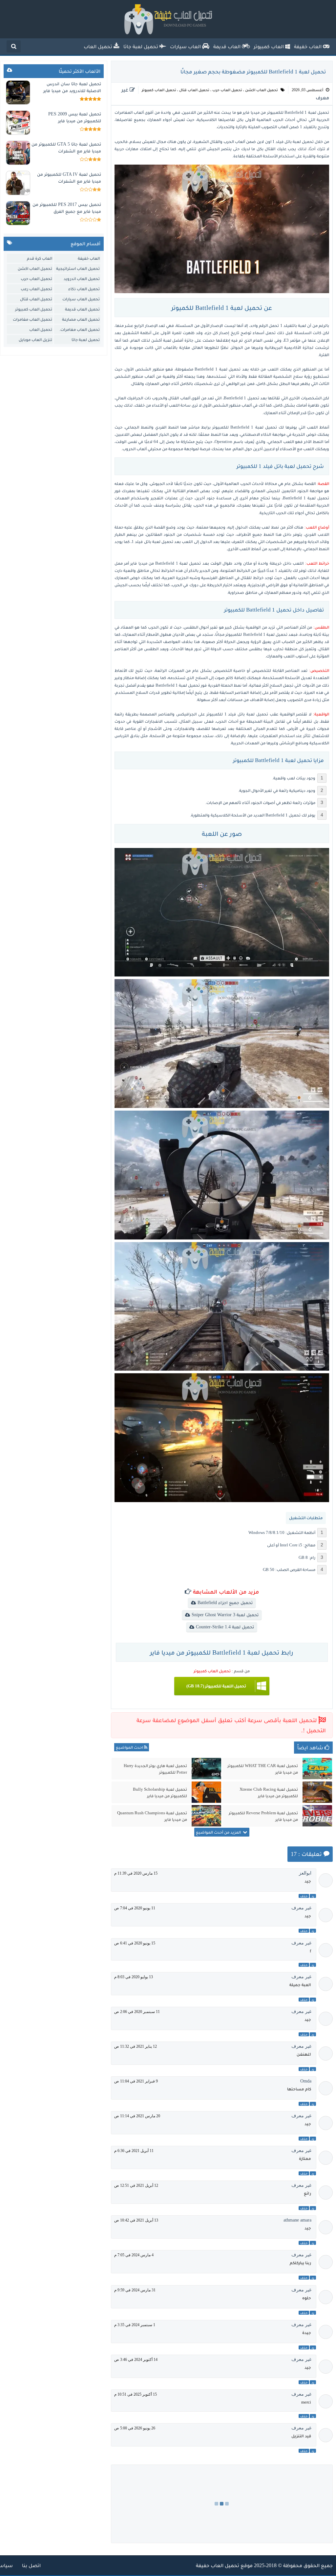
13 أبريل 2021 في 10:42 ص (136, 2220)
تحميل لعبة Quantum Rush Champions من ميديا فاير (152, 1816)
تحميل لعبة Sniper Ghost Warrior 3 (225, 1615)
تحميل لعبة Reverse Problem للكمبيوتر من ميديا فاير (263, 1816)
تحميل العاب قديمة (82, 309)
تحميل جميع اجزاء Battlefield (225, 1603)
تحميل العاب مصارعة (81, 319)
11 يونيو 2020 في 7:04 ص (135, 1908)
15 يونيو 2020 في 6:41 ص (135, 1943)
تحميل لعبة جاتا (86, 340)
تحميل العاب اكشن (262, 90)
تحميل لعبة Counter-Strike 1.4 (225, 1627)
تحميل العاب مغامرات (32, 319)
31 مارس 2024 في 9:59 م (135, 2290)
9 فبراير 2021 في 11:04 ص (136, 2081)
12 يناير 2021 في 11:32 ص (136, 2046)
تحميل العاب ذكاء (84, 289)
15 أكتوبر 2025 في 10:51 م (136, 2394)
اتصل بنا (31, 2565)
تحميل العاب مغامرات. (80, 329)
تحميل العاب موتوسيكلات (41, 330)
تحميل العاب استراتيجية (78, 268)
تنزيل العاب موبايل (35, 340)
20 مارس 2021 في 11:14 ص (137, 2116)
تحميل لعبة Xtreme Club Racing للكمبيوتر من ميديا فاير (269, 1792)
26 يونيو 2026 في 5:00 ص (135, 2428)
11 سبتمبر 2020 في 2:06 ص (137, 2012)
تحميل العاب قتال (194, 90)
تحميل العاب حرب (227, 90)
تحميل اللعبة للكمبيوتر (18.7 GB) (216, 1686)
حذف (304, 1896)
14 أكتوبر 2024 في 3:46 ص (136, 2360)
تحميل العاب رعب (36, 289)
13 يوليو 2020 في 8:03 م (134, 1977)
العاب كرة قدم (40, 258)
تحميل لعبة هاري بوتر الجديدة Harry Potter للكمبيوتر (155, 1769)
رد (313, 1896)
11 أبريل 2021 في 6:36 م (134, 2151)
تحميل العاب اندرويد (82, 279)
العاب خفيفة (89, 258)
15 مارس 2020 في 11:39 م (136, 1873)
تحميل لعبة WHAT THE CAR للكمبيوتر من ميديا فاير (263, 1769)
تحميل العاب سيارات (81, 299)
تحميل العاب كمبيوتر (159, 90)
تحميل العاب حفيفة (218, 2565)
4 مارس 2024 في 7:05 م (134, 2255)
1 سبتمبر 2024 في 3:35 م (135, 2325)
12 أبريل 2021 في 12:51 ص (136, 2185)
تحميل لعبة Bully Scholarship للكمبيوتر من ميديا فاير (160, 1792)
